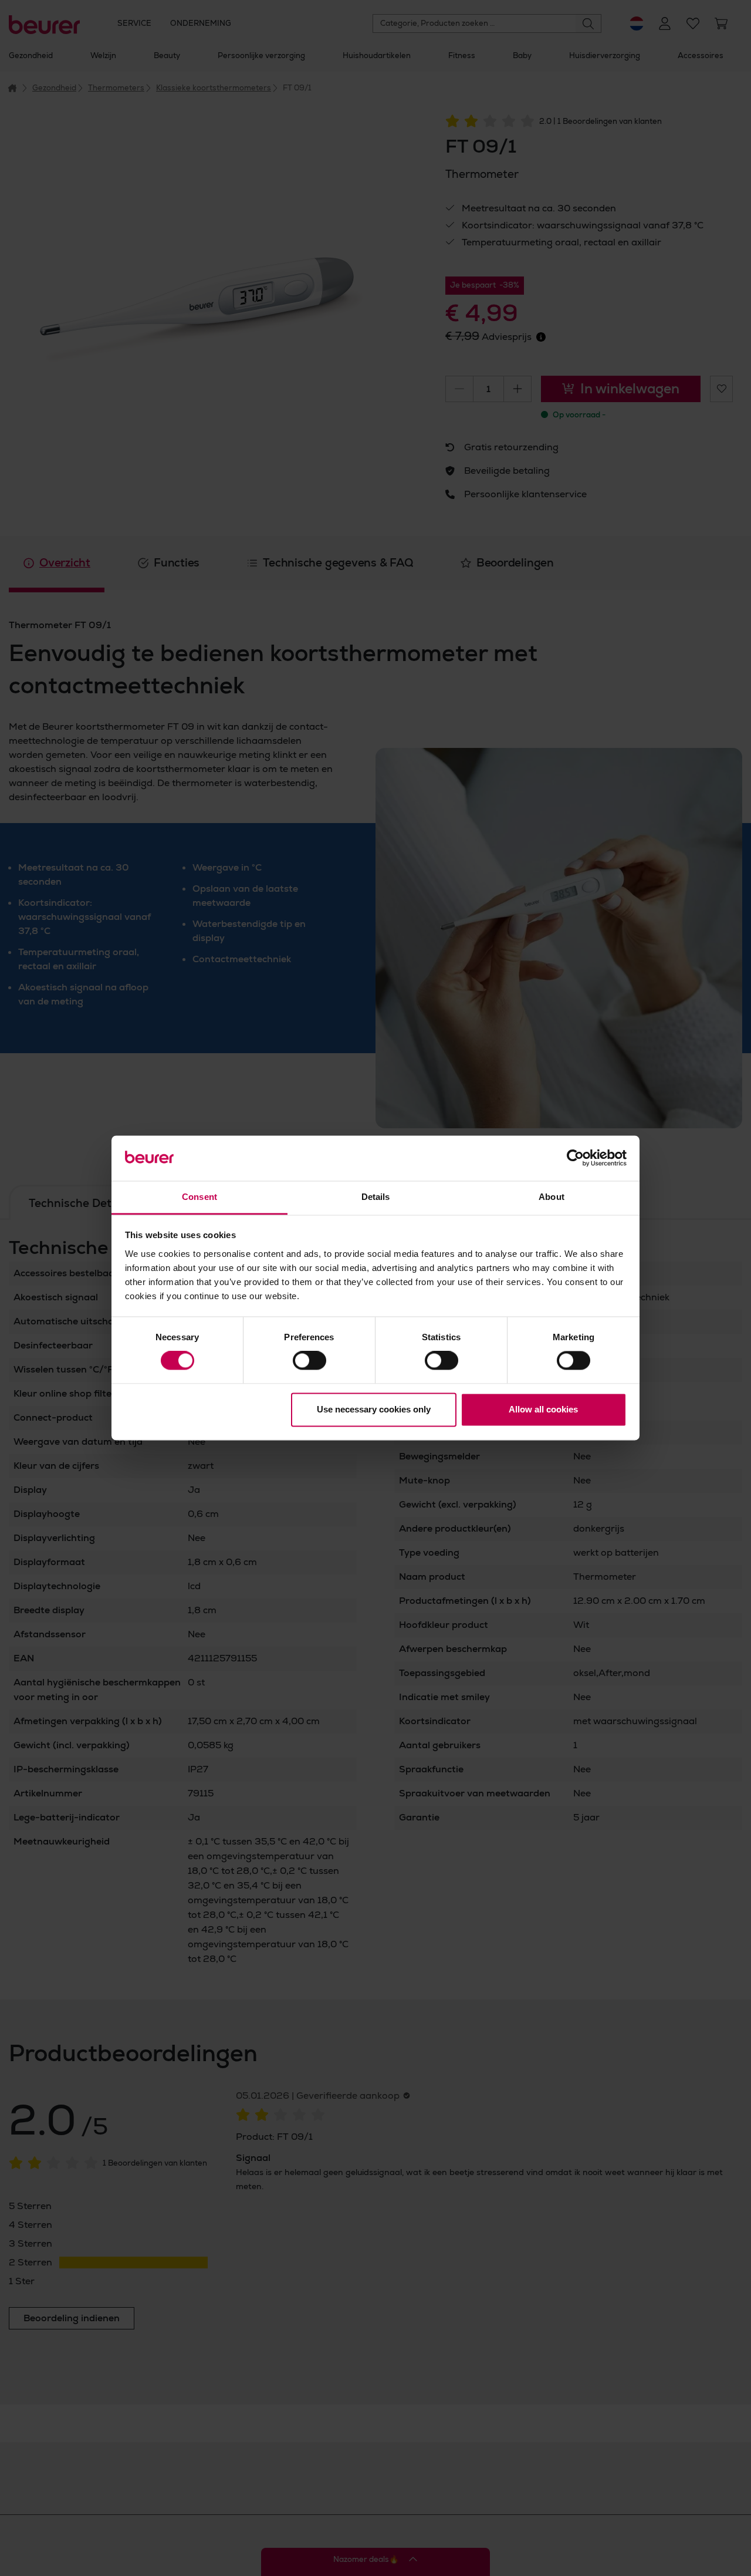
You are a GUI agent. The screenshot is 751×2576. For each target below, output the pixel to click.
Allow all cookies (543, 1409)
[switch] (309, 1361)
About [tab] (552, 1197)
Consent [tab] (199, 1197)
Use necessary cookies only (374, 1409)
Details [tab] (376, 1197)
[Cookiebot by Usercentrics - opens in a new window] (575, 1158)
